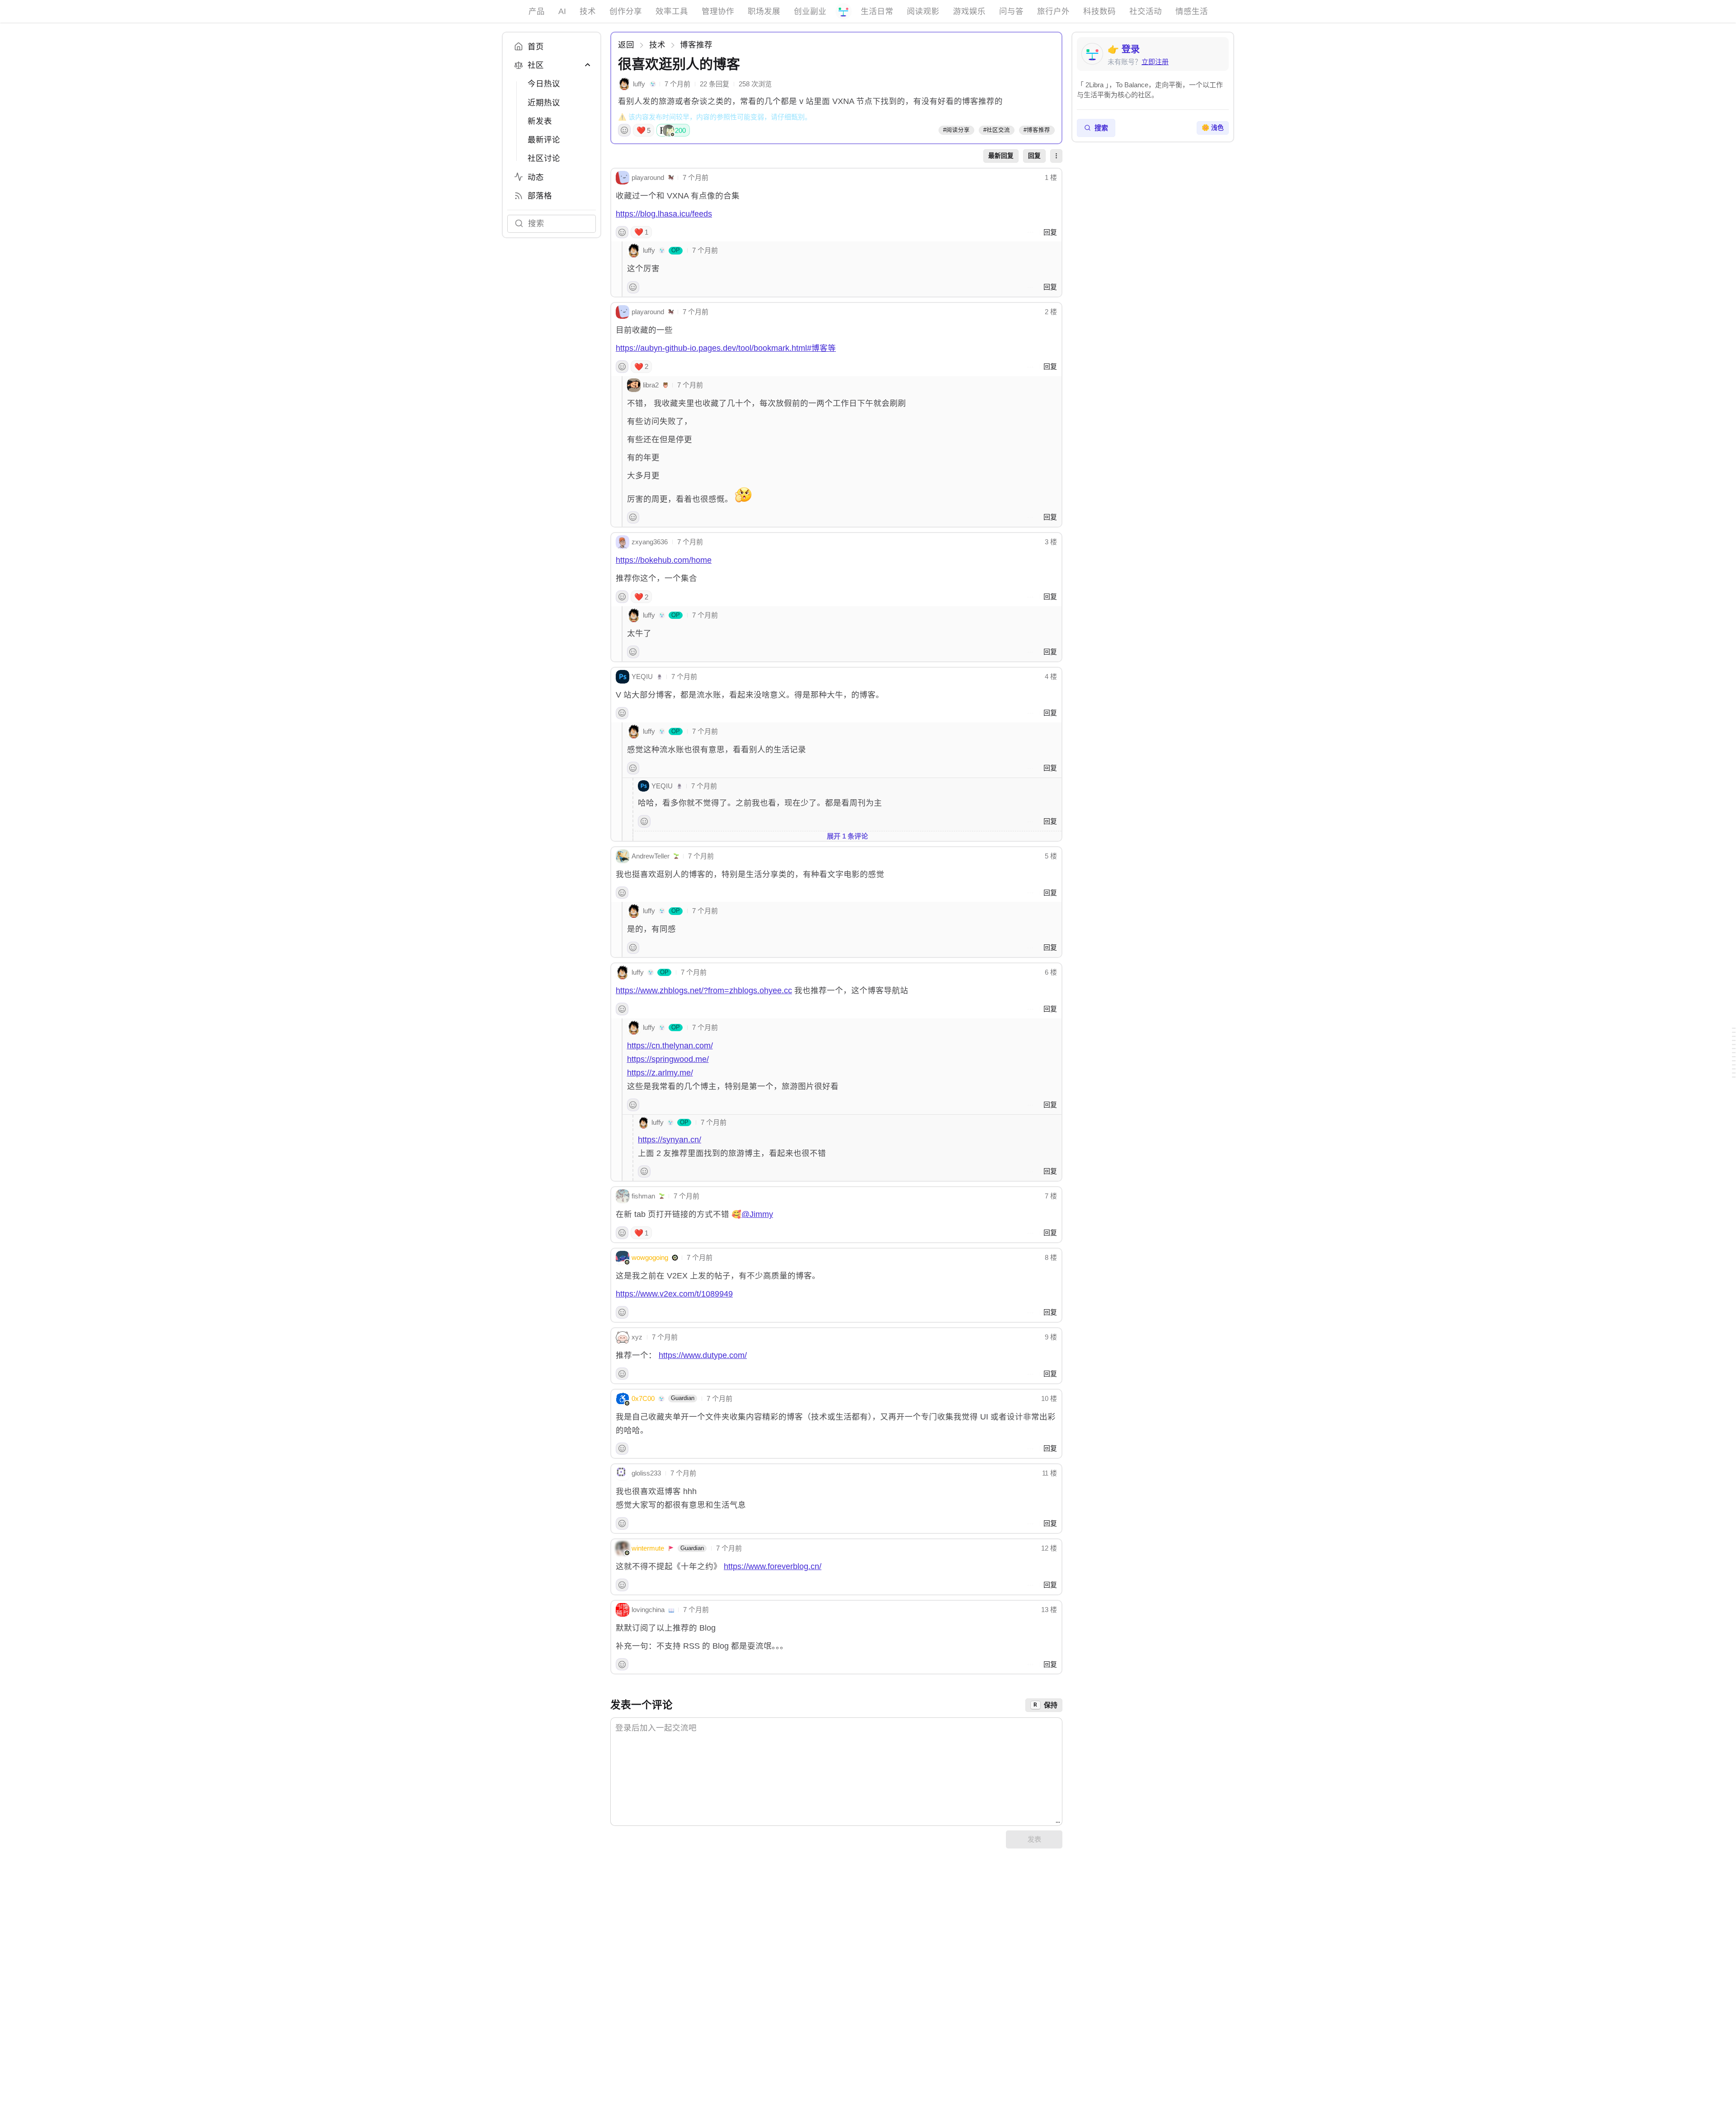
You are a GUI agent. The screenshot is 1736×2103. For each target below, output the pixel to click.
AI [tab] (562, 11)
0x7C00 (643, 1398)
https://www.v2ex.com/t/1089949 (674, 1294)
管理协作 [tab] (718, 11)
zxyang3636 (650, 542)
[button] (1056, 156)
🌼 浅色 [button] (1213, 128)
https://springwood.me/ (668, 1059)
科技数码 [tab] (1099, 11)
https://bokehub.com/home (664, 560)
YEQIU (642, 677)
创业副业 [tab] (810, 11)
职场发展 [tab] (764, 11)
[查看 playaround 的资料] (623, 178)
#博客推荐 (1037, 130)
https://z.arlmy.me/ (660, 1073)
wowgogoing (650, 1257)
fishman (643, 1196)
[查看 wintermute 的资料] (623, 1548)
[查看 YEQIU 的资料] (623, 677)
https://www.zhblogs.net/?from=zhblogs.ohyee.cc (704, 990)
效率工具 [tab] (672, 11)
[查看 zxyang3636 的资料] (623, 542)
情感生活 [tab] (1192, 11)
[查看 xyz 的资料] (623, 1337)
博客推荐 (696, 45)
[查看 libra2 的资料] (634, 385)
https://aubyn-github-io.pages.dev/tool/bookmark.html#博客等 (726, 348)
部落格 (540, 196)
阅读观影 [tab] (923, 11)
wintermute (648, 1548)
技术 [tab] (588, 11)
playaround (648, 177)
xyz (637, 1337)
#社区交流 (997, 130)
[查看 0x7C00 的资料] (623, 1399)
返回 (626, 45)
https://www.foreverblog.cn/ (773, 1566)
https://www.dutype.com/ (703, 1355)
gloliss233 (646, 1473)
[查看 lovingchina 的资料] (623, 1610)
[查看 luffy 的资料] (624, 84)
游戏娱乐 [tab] (969, 11)
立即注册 (1155, 62)
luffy (639, 84)
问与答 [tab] (1011, 11)
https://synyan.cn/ (670, 1140)
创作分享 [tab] (626, 11)
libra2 (651, 385)
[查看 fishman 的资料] (623, 1196)
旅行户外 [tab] (1053, 11)
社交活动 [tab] (1146, 11)
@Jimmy (757, 1214)
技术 (657, 45)
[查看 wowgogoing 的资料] (623, 1258)
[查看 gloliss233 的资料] (623, 1473)
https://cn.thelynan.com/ (670, 1046)
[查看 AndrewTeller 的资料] (623, 856)
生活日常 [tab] (877, 11)
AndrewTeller (651, 856)
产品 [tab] (537, 11)
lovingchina (648, 1610)
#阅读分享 (956, 130)
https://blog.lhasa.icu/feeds (664, 214)
